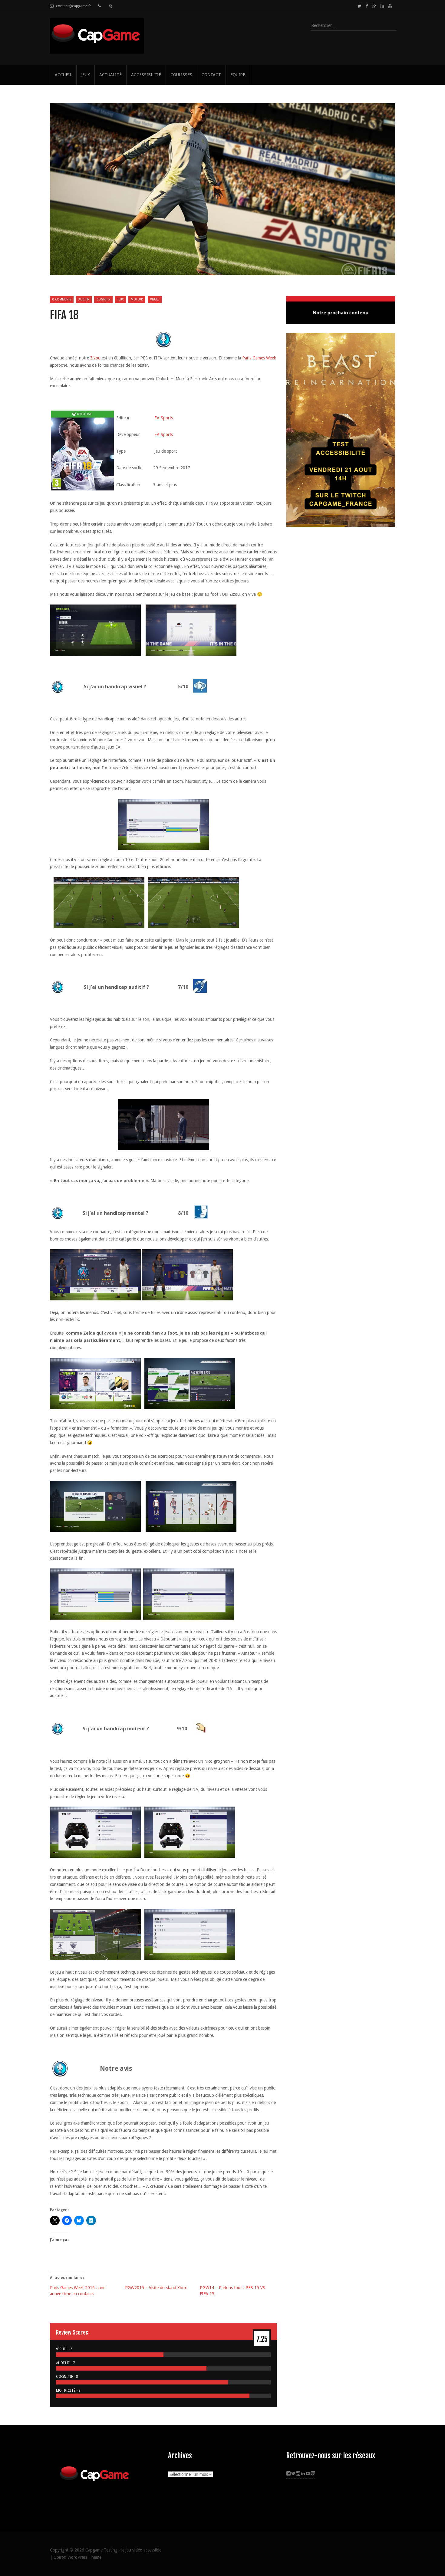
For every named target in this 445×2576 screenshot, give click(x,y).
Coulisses (181, 75)
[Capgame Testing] (97, 50)
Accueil (63, 75)
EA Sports (164, 418)
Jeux (86, 75)
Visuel (155, 299)
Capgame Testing (101, 2550)
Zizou (95, 358)
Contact (211, 75)
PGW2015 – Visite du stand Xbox (156, 2288)
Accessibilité (146, 75)
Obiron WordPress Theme (77, 2557)
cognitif (103, 299)
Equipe (238, 75)
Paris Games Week (259, 358)
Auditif (84, 299)
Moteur (137, 299)
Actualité (110, 75)
